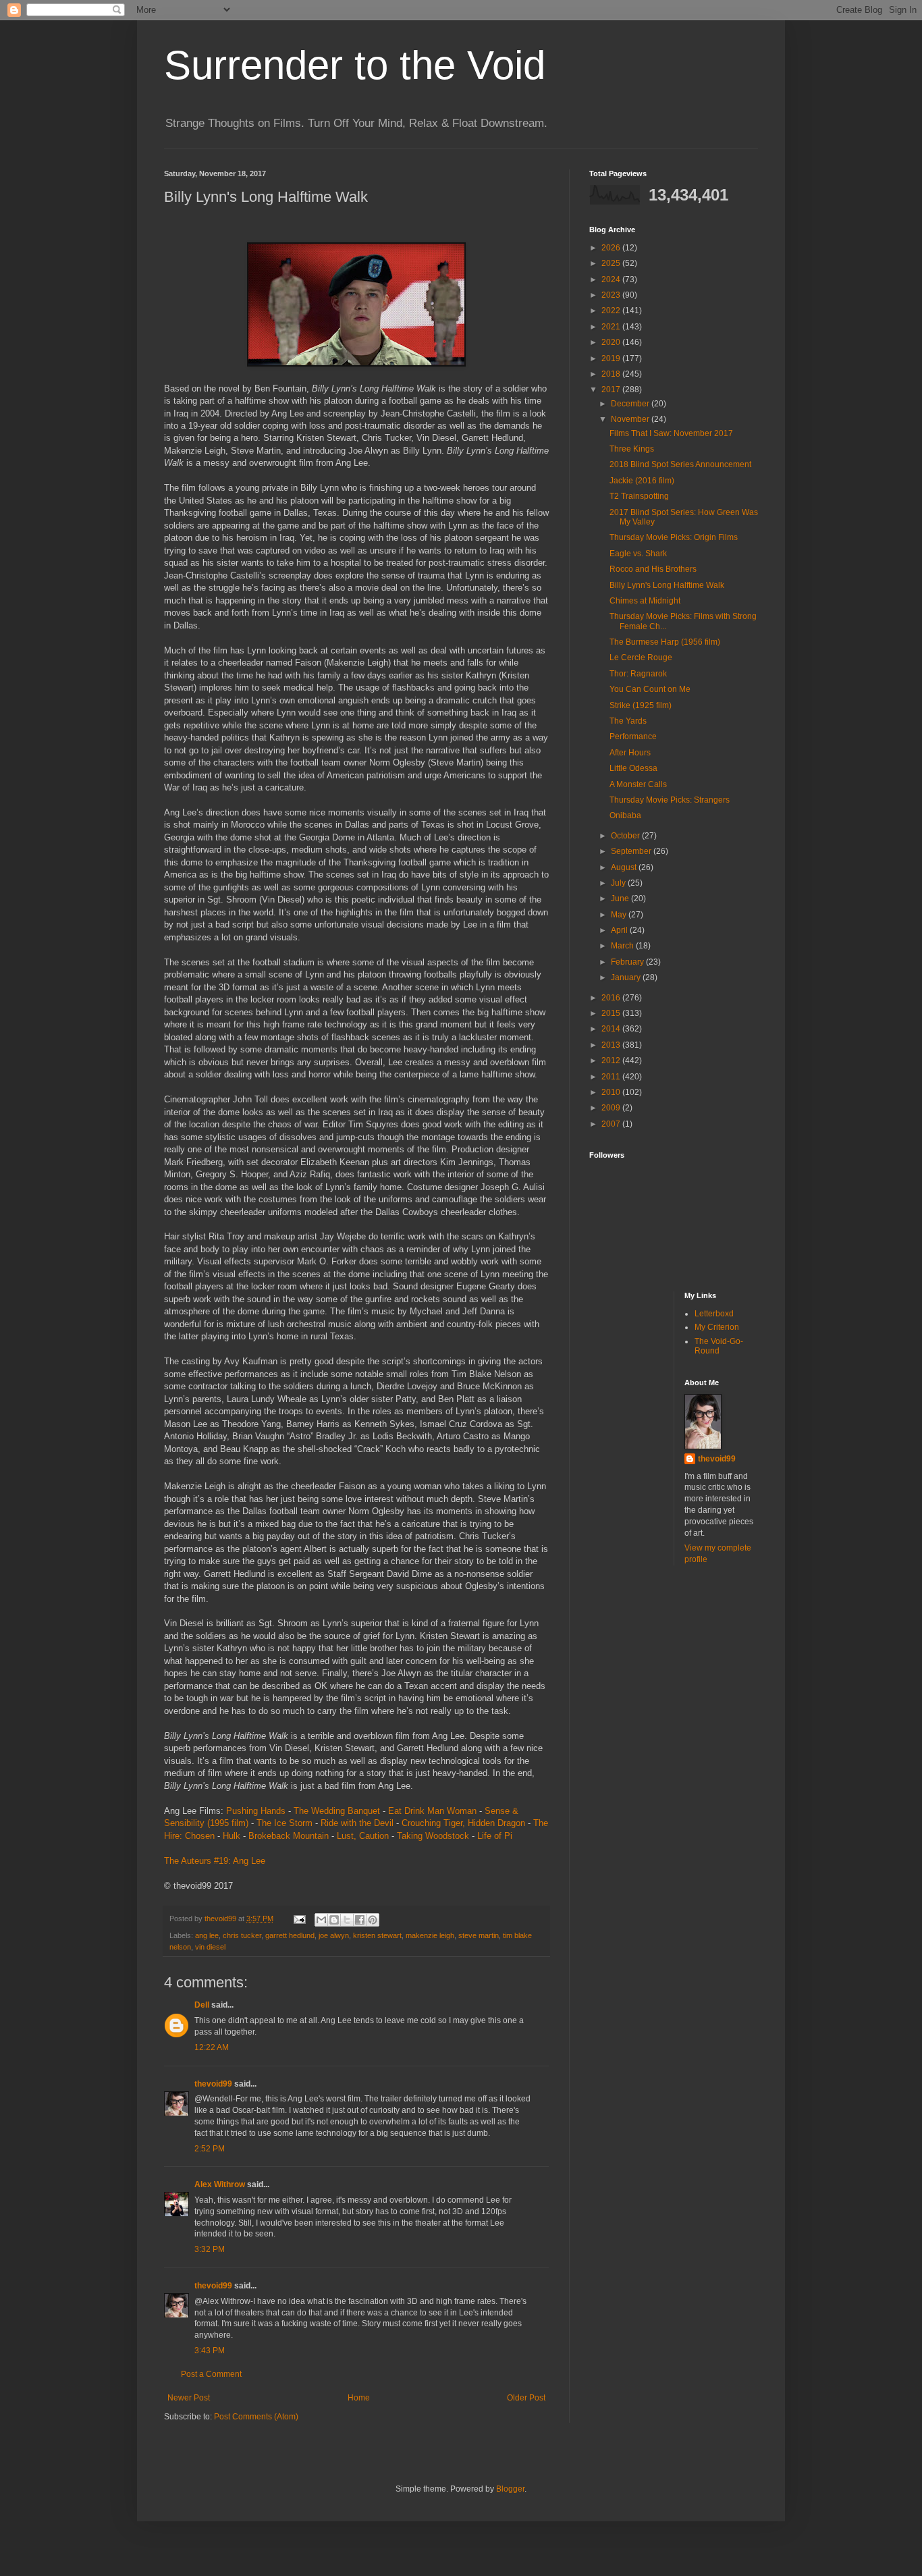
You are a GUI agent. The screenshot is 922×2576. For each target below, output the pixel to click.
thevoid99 (213, 2084)
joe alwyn (334, 1935)
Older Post (526, 2398)
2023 (612, 295)
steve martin (479, 1935)
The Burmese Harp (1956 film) (665, 642)
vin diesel (210, 1947)
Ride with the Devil (357, 1823)
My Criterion (717, 1327)
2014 (612, 1029)
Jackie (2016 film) (642, 481)
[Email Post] (299, 1918)
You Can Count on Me (650, 689)
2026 (612, 248)
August (625, 867)
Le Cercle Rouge (641, 658)
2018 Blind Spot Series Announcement (680, 464)
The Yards (628, 721)
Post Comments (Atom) (256, 2417)
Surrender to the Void (355, 65)
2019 (612, 358)
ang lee (207, 1935)
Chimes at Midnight (645, 601)
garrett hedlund (290, 1935)
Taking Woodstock (433, 1836)
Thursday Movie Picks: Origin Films (674, 537)
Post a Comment (211, 2374)
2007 (612, 1124)
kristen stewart (377, 1935)
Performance (633, 736)
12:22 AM (212, 2047)
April (620, 930)
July (619, 883)
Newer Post (189, 2398)
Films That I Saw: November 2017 (671, 433)
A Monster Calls (638, 784)
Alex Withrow (220, 2184)
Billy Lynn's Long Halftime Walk (667, 585)
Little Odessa (633, 768)
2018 (612, 374)
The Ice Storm (284, 1823)
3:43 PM (210, 2351)
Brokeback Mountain (289, 1836)
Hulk (232, 1836)
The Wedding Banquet (337, 1811)
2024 (612, 279)
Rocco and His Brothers (653, 569)
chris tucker (242, 1935)
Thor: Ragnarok (638, 674)
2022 (612, 311)
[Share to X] (347, 1920)
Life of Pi (495, 1836)
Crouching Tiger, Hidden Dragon (463, 1823)
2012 (612, 1061)
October (626, 836)
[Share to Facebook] (360, 1920)
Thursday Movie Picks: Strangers (670, 800)
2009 (612, 1108)
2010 (612, 1092)
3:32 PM (210, 2249)
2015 (612, 1013)
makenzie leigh (430, 1935)
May (620, 915)
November (631, 419)
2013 (612, 1045)
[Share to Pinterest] (373, 1920)
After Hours (630, 753)
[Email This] (321, 1920)
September (632, 851)
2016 (612, 998)
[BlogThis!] (334, 1920)
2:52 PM (210, 2149)
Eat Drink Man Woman (432, 1811)
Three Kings (632, 449)
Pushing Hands (256, 1811)
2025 (612, 263)
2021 (612, 327)
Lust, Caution (363, 1836)
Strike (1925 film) (641, 705)
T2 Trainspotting (639, 496)
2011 (612, 1077)
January (627, 977)
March (623, 946)
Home (359, 2398)
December (631, 404)
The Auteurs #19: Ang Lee (215, 1861)
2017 (612, 390)
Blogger (510, 2489)
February (628, 962)
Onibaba (625, 815)
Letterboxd (714, 1314)
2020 (612, 342)
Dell (202, 2005)
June (621, 898)
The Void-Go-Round (719, 1346)
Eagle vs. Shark (638, 554)
